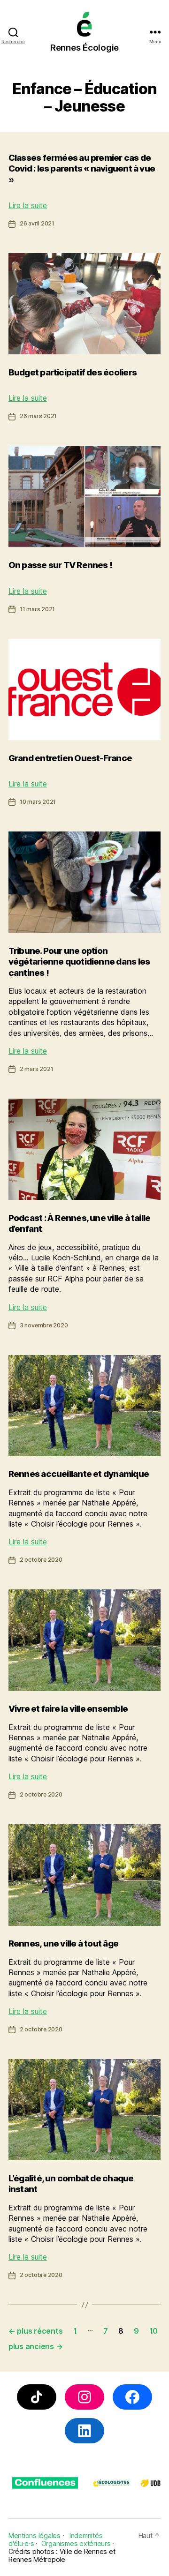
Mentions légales (35, 2535)
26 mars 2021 (38, 416)
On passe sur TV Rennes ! (60, 565)
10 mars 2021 (38, 802)
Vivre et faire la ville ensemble (68, 1709)
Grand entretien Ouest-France (70, 758)
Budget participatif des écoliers (73, 372)
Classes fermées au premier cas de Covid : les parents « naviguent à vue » (82, 169)
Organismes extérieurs (76, 2543)
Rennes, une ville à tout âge (63, 1943)
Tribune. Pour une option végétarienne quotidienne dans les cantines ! (79, 962)
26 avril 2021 (37, 223)
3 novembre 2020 (44, 1325)
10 (154, 2331)
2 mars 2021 (37, 1069)
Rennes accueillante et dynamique (79, 1474)
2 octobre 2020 (41, 1560)
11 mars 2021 (37, 609)
